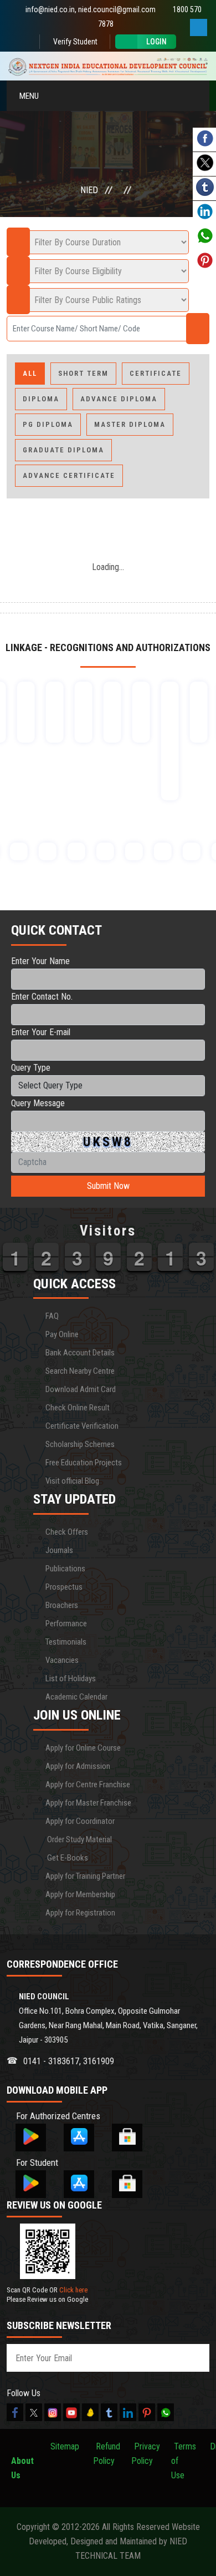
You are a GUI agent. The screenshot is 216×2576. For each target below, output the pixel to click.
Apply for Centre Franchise (88, 1784)
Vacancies (62, 1660)
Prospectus (64, 1587)
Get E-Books (67, 1858)
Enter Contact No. (42, 997)
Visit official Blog (72, 1481)
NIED (89, 190)
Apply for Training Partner (85, 1876)
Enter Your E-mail (41, 1032)
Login (156, 42)
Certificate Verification (82, 1426)
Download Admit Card (81, 1389)
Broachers (62, 1605)
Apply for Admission (78, 1766)
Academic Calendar (76, 1697)
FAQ (52, 1316)
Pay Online (62, 1334)
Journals (59, 1550)
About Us (22, 2461)
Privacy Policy (146, 2454)
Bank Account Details (80, 1353)
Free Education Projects (84, 1463)
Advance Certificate (69, 475)
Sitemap (65, 2446)
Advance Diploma (119, 399)
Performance (66, 1624)
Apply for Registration (80, 1913)
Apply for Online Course (83, 1748)
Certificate (156, 373)
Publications (65, 1569)
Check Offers (67, 1532)
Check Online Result (78, 1408)
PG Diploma (48, 424)
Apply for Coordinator (80, 1821)
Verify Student (74, 42)
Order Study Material (79, 1839)
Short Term (83, 373)
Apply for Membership (80, 1894)
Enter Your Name (40, 961)
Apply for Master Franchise (88, 1803)
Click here (73, 2290)
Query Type (31, 1068)
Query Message (38, 1103)
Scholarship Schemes (80, 1444)
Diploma (41, 399)
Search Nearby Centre (80, 1371)
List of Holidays (71, 1678)
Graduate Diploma (63, 450)
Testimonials (66, 1642)
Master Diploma (130, 424)
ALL (30, 373)
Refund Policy (107, 2454)
